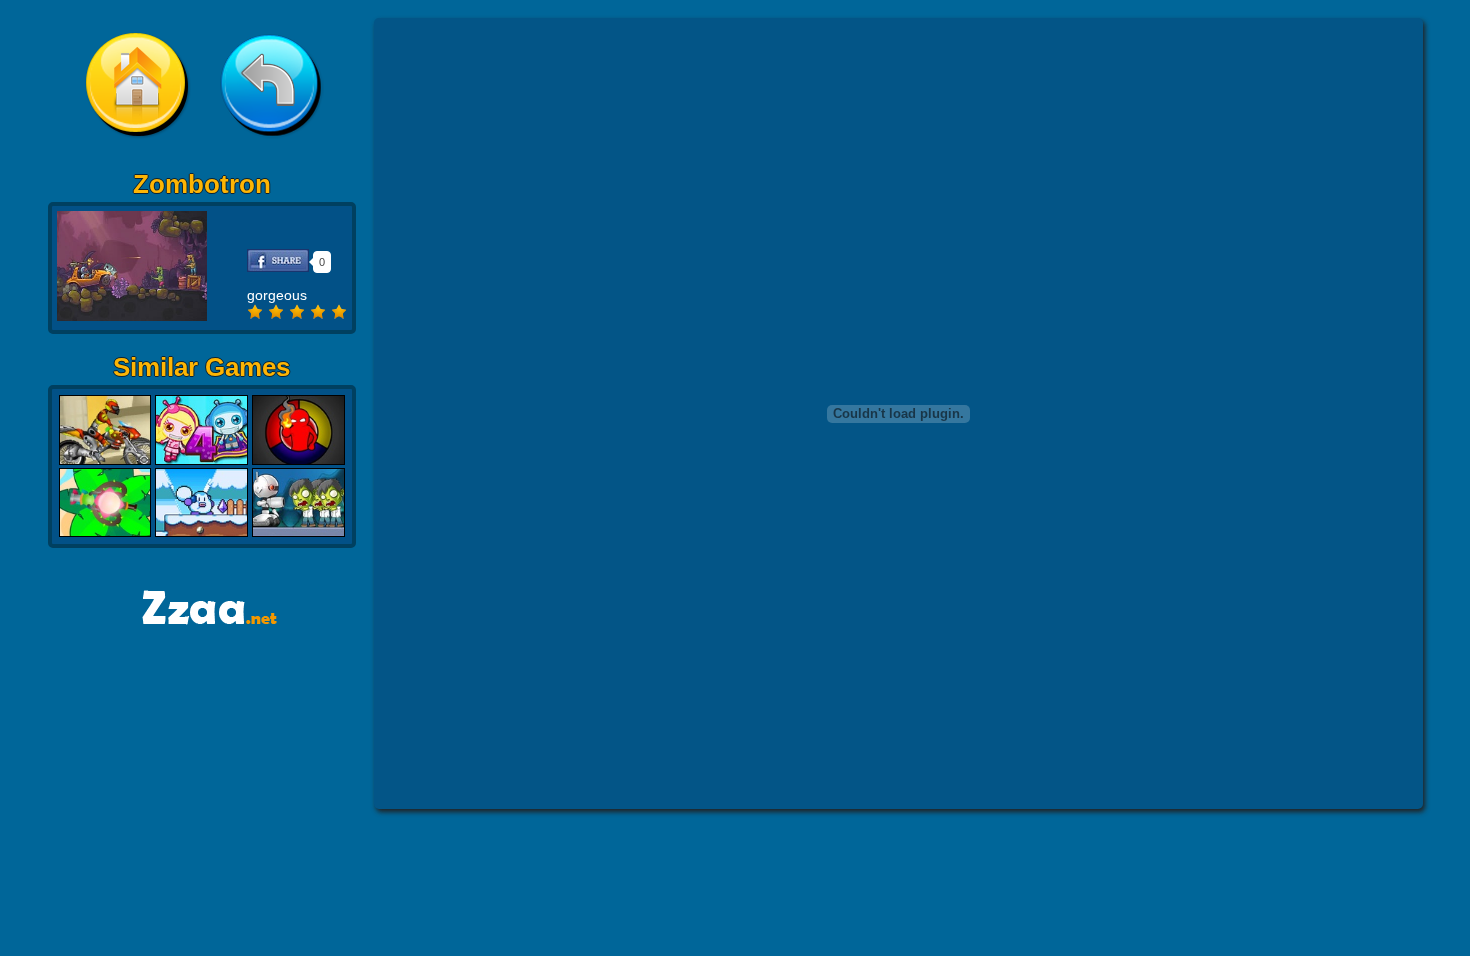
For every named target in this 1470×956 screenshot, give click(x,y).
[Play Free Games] (202, 618)
